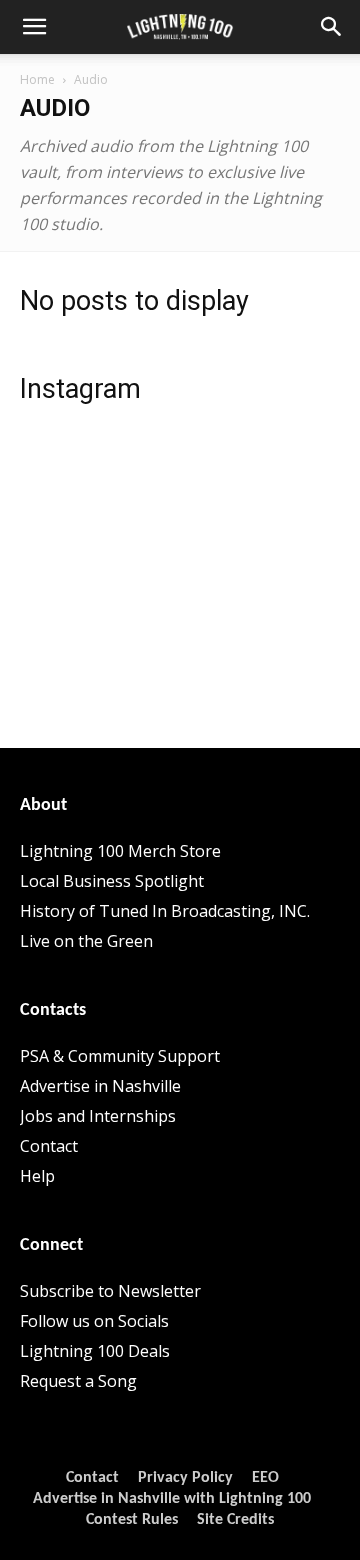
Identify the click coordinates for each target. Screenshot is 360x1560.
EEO (265, 1478)
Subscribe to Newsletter (110, 1291)
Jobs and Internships (98, 1116)
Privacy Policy (185, 1478)
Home (37, 79)
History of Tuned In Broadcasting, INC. (165, 911)
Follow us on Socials (94, 1321)
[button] (34, 27)
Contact (49, 1146)
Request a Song (78, 1381)
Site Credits (235, 1520)
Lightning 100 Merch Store (120, 851)
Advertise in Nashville (100, 1086)
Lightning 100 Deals (95, 1351)
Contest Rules (132, 1520)
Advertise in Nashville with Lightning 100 (172, 1499)
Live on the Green (86, 941)
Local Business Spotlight (112, 881)
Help (37, 1176)
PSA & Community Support (120, 1056)
